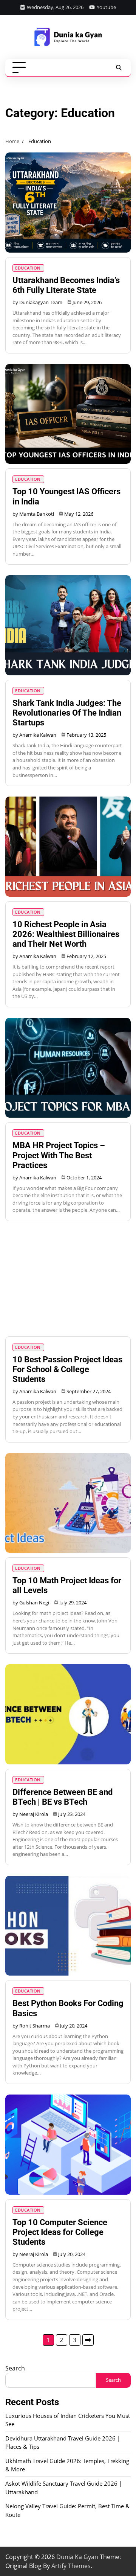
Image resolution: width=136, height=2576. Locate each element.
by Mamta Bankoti (33, 514)
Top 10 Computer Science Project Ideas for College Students (60, 2232)
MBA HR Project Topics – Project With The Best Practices (59, 1155)
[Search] (119, 68)
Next (88, 2340)
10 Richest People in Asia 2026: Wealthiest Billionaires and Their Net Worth (66, 934)
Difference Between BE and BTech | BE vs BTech (63, 1797)
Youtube (106, 7)
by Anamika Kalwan (34, 735)
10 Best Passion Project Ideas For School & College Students (67, 1369)
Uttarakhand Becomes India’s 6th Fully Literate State (66, 285)
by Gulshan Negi (31, 1603)
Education (28, 268)
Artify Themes (71, 2566)
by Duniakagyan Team (37, 302)
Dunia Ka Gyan (77, 2557)
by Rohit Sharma (31, 2026)
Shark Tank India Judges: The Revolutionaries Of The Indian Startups (67, 713)
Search (15, 2368)
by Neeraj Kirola (30, 1814)
